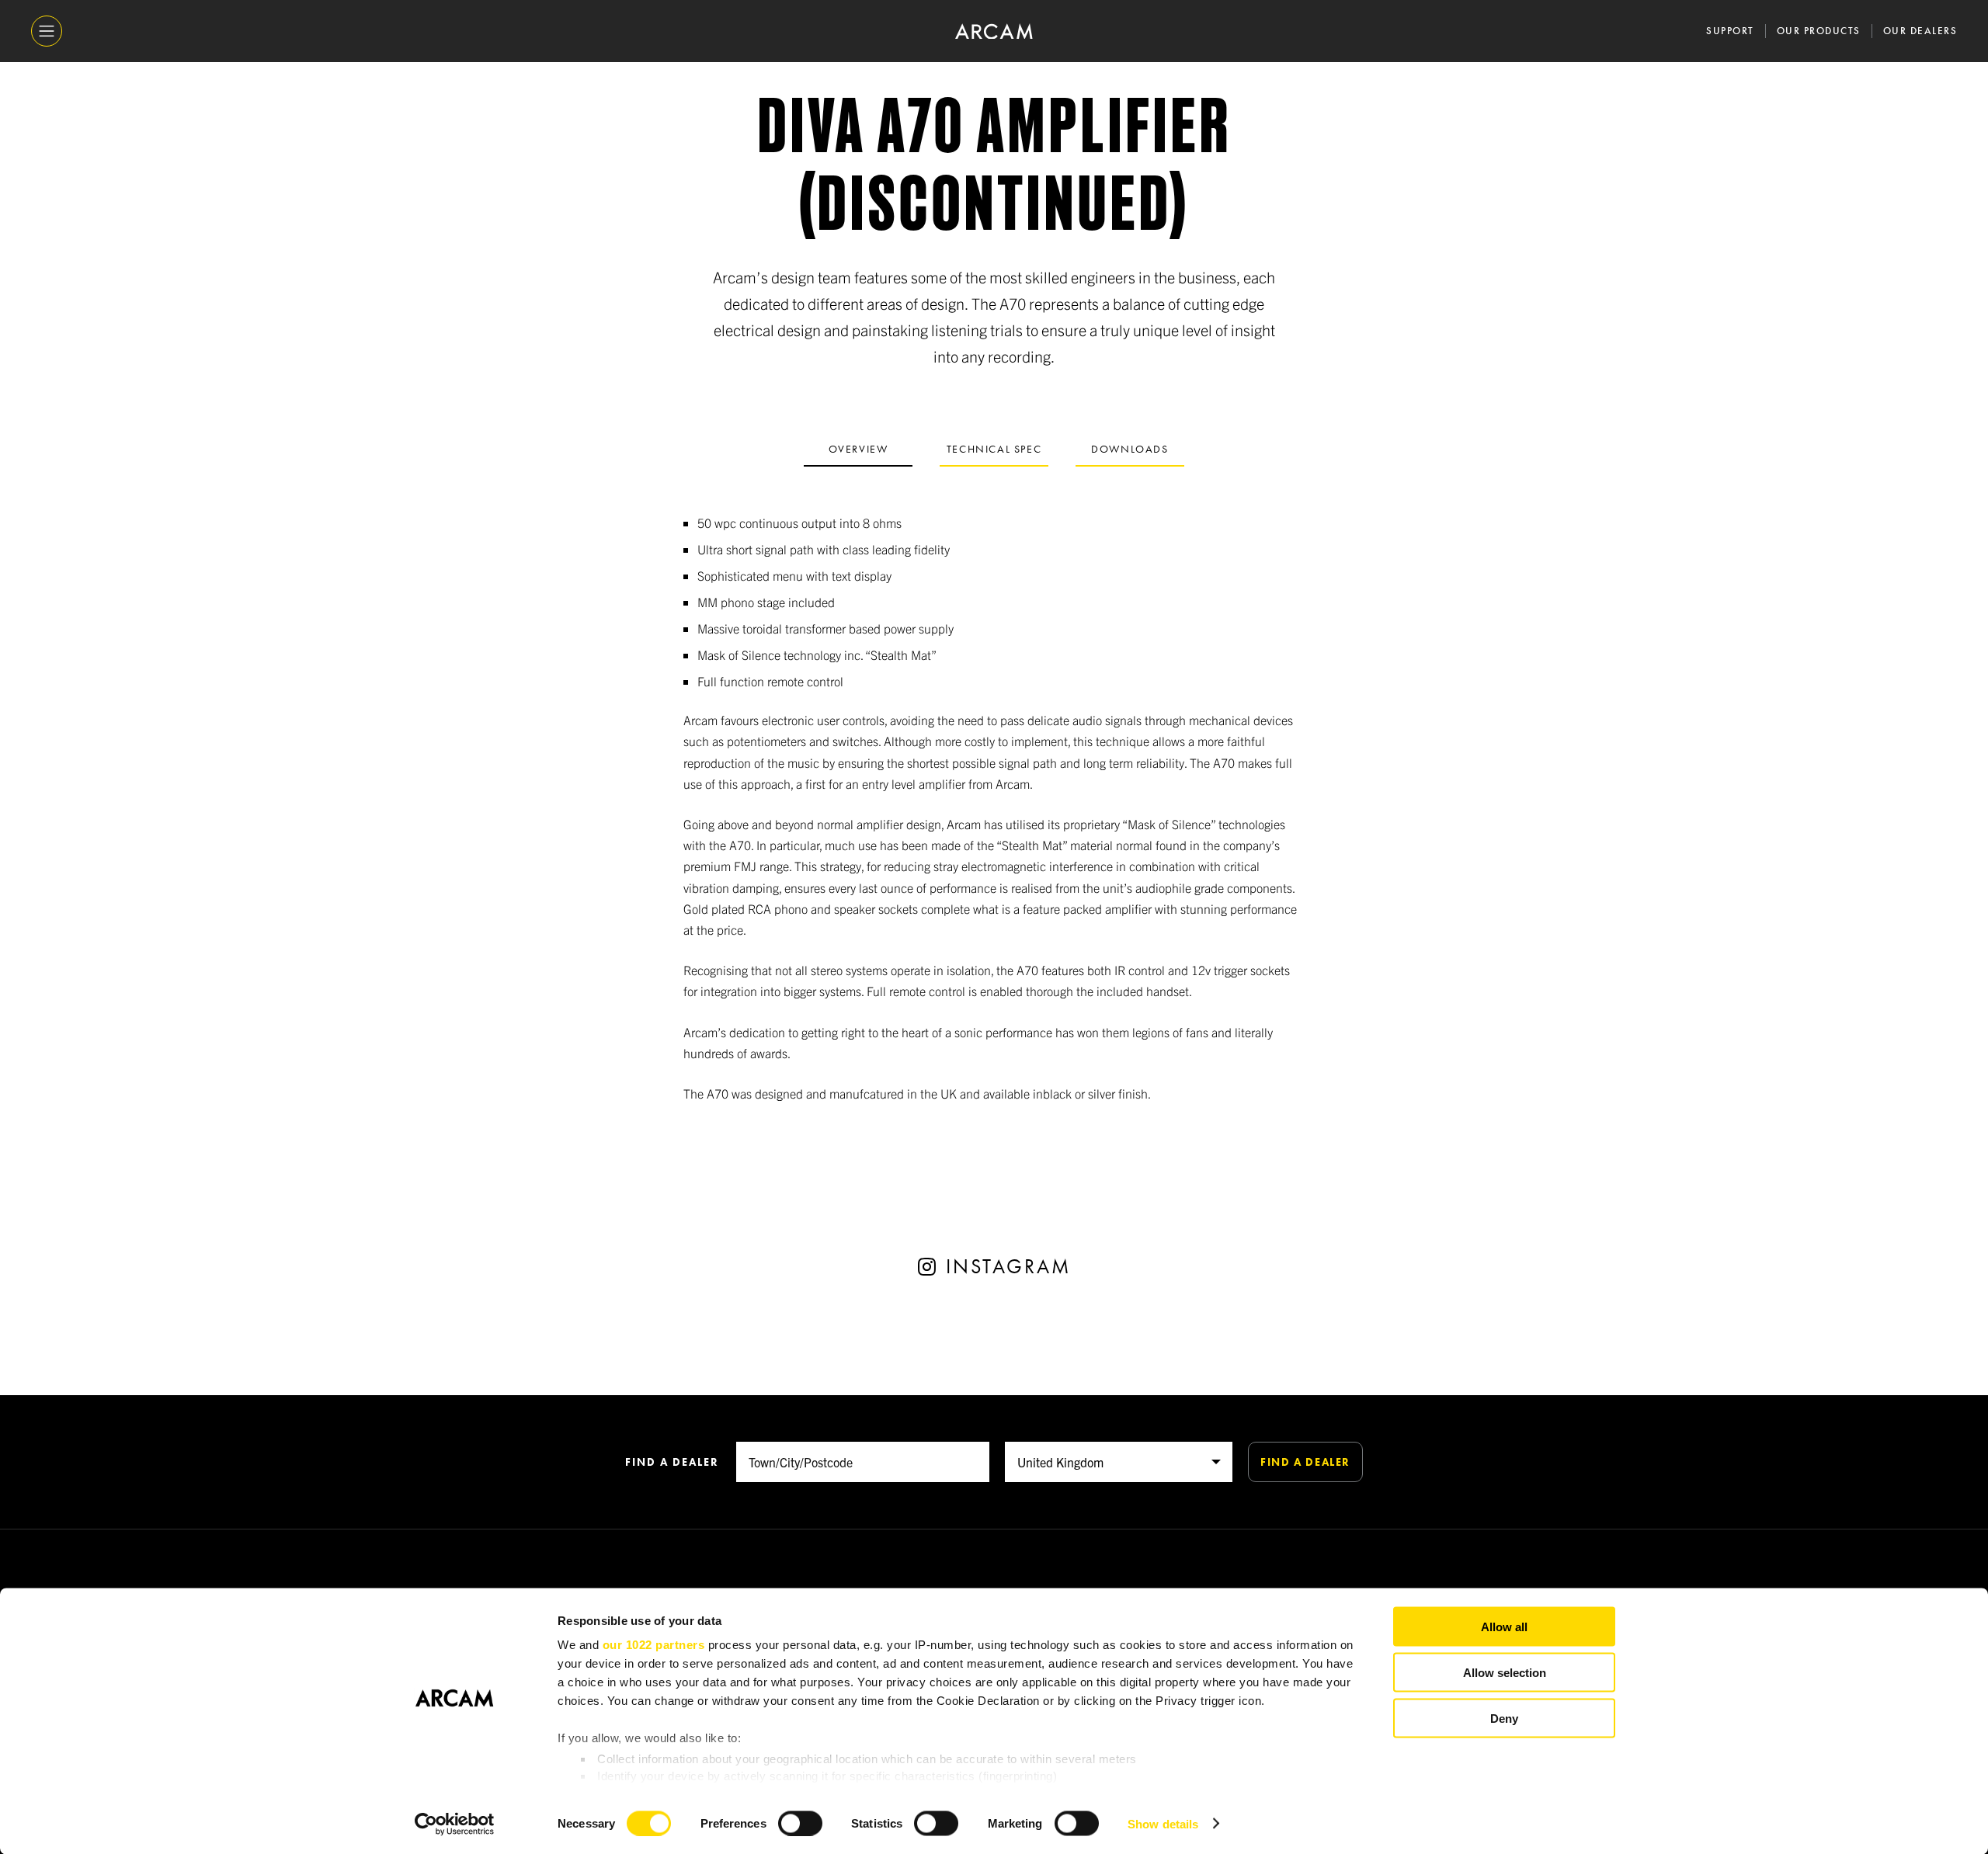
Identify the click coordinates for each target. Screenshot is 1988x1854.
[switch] (800, 1823)
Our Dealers (1920, 31)
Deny (1504, 1718)
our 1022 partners (654, 1645)
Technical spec (994, 449)
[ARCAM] (994, 31)
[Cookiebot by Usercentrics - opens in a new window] (455, 1824)
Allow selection (1505, 1672)
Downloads (1130, 449)
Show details (1163, 1823)
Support (1730, 31)
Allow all (1504, 1627)
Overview (858, 449)
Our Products (1819, 31)
